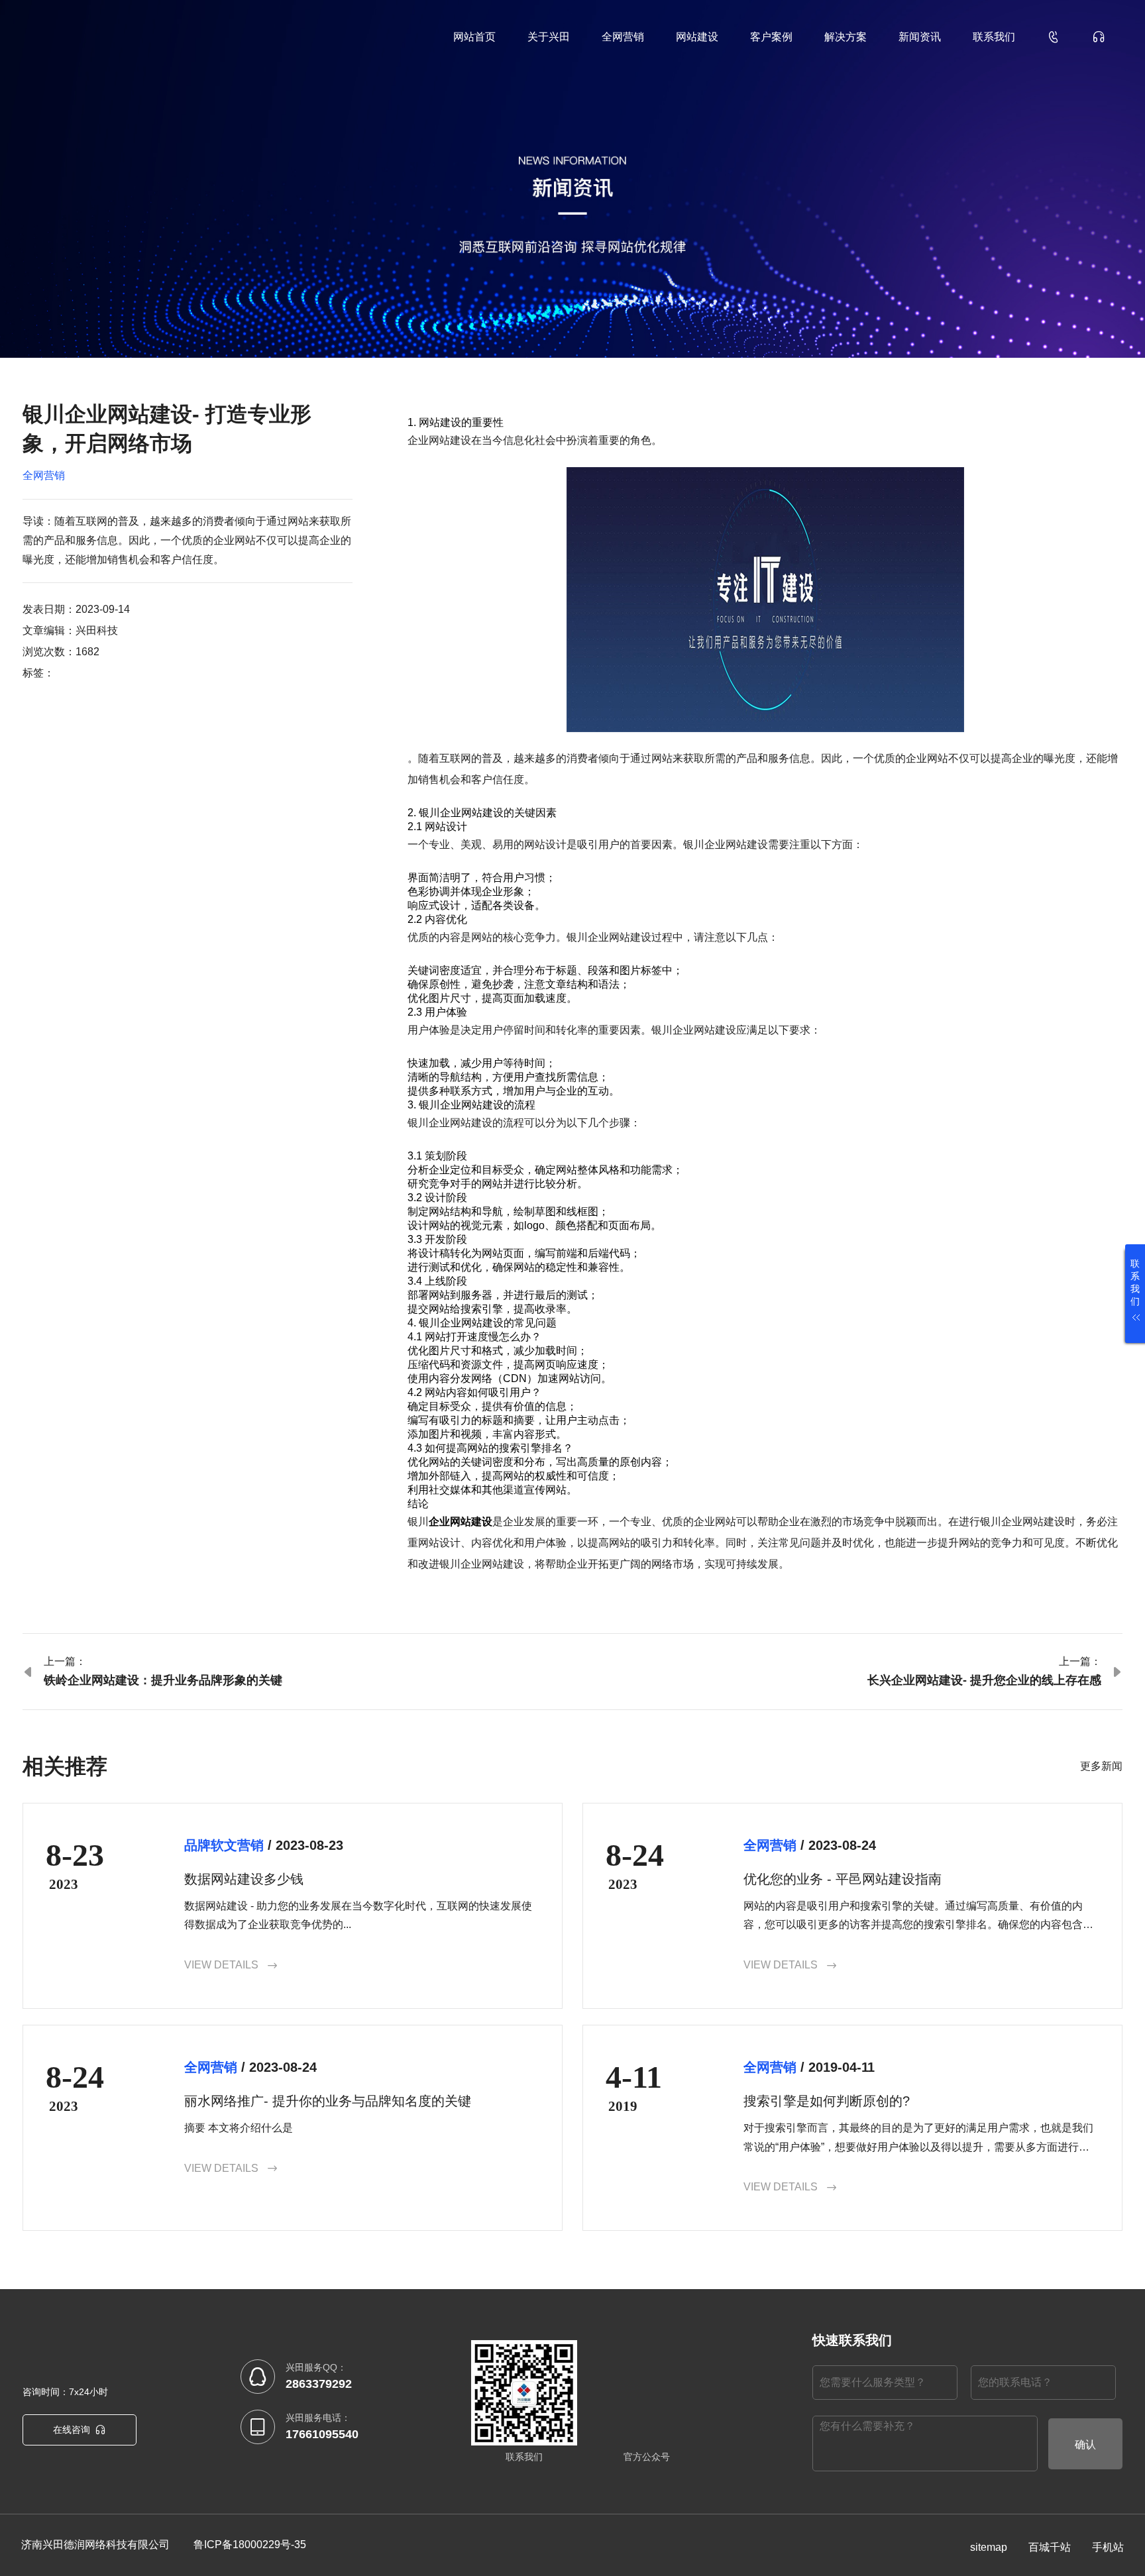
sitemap (989, 2547)
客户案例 (771, 37)
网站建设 (697, 37)
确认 (1085, 2444)
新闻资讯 (920, 37)
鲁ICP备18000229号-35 (250, 2545)
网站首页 (474, 37)
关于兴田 (549, 37)
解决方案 (845, 37)
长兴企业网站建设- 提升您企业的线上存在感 (984, 1680)
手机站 (1108, 2547)
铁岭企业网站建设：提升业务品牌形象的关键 (163, 1680)
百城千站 (1050, 2547)
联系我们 (994, 37)
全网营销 (623, 37)
